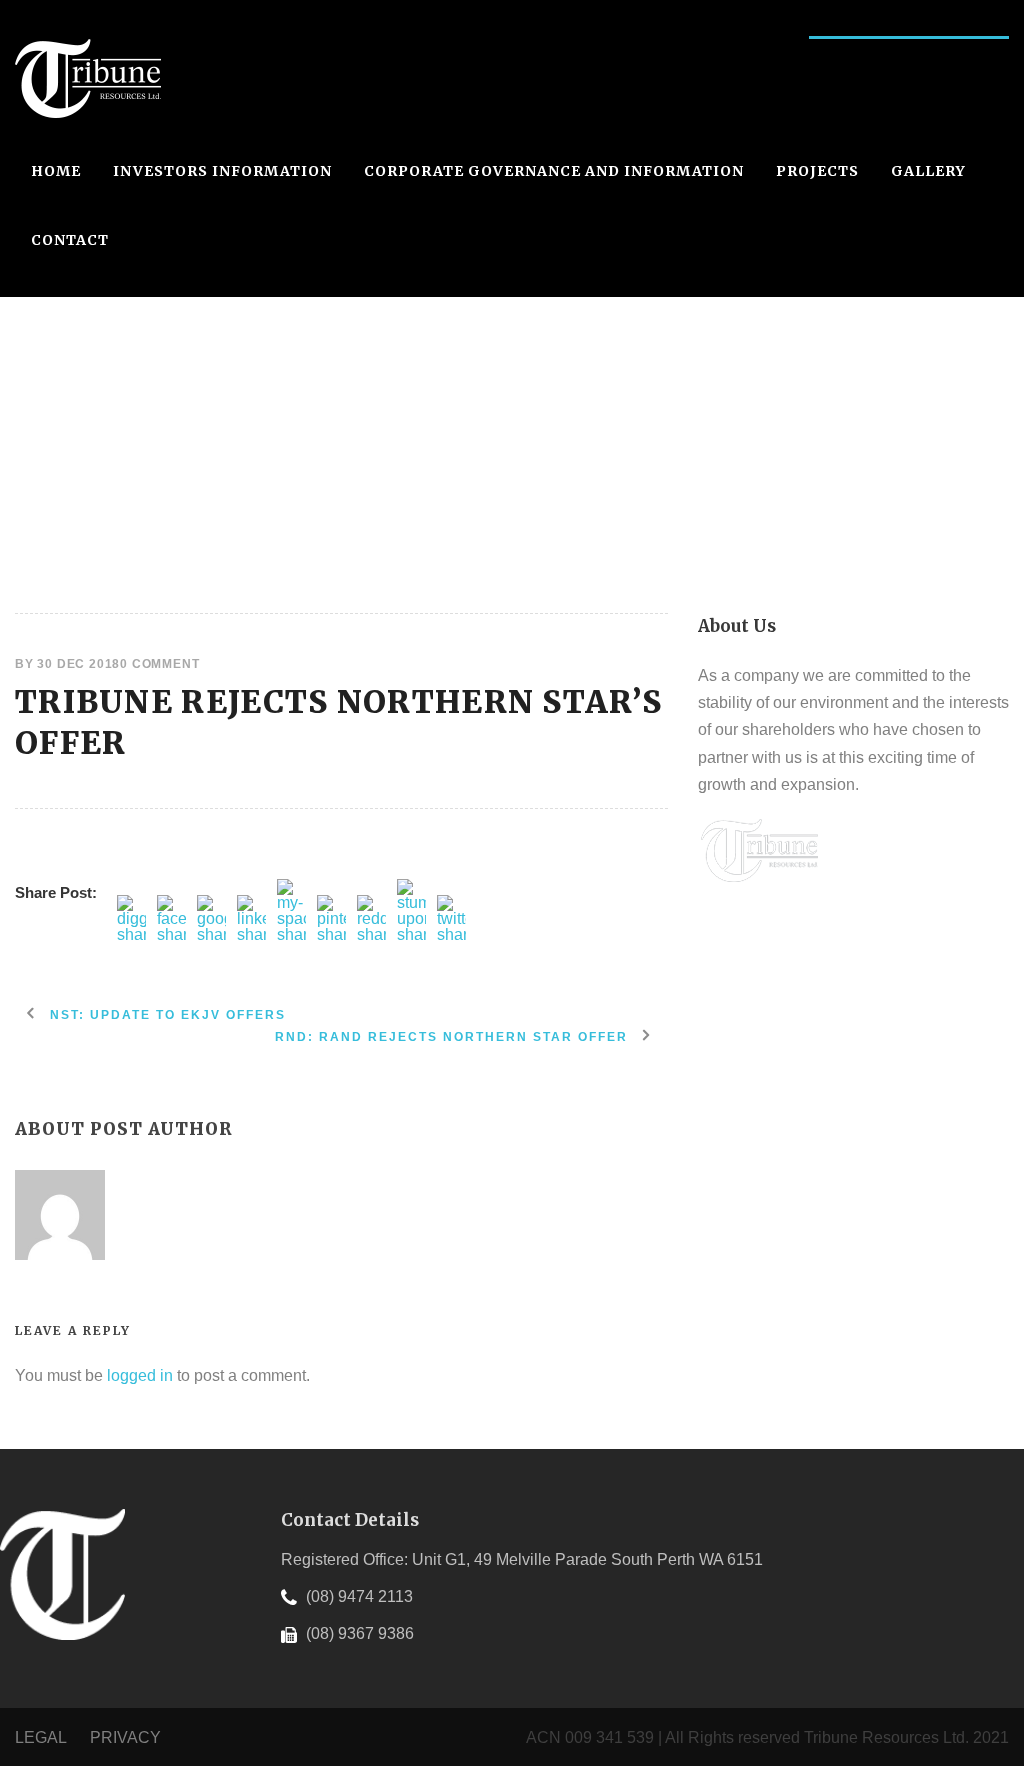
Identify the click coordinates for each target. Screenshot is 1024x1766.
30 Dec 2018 (78, 664)
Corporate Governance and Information (554, 171)
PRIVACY (125, 1737)
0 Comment (159, 664)
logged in (140, 1375)
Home (56, 171)
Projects (817, 171)
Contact (70, 240)
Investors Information (222, 171)
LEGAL (42, 1737)
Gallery (928, 171)
